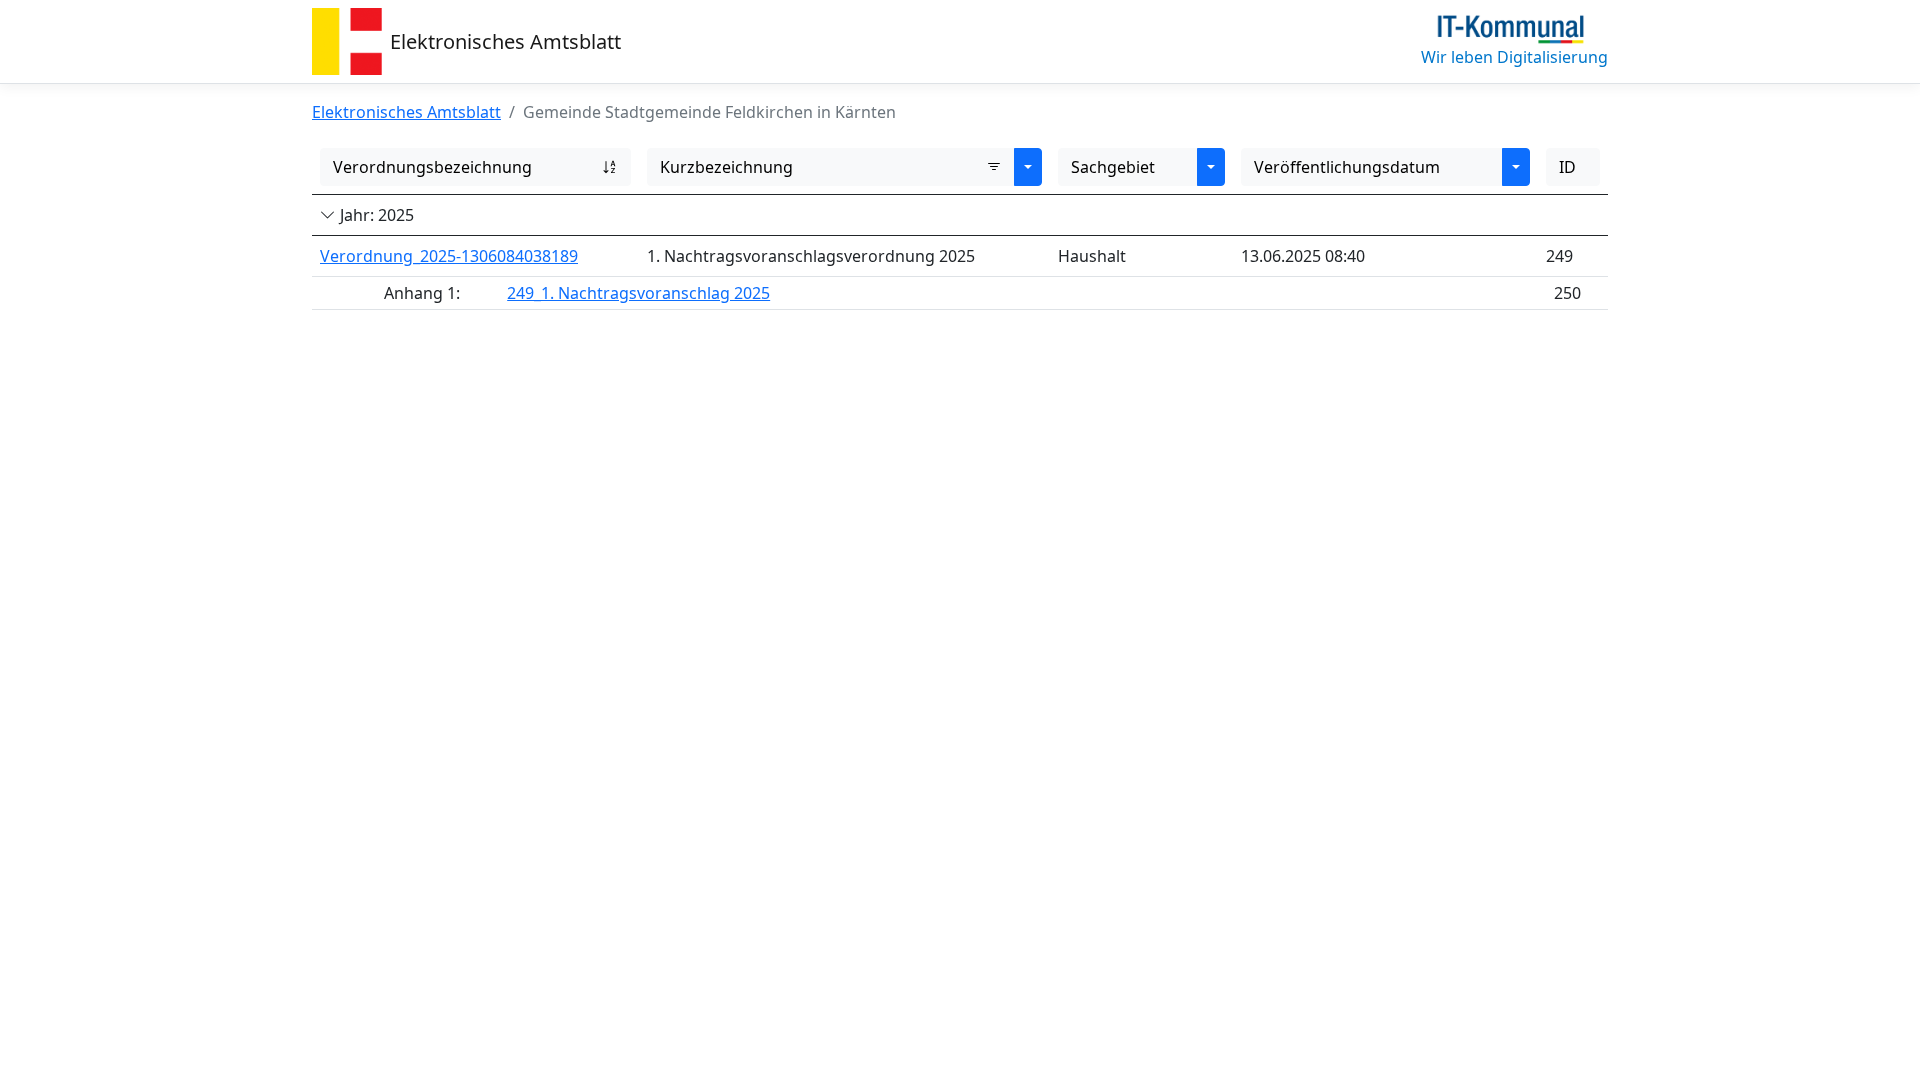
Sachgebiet (1113, 167)
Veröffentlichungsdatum (1347, 167)
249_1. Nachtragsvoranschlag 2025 (638, 293)
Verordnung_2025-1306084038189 (449, 256)
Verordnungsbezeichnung (432, 167)
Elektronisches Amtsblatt (505, 41)
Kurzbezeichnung (726, 167)
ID (1567, 167)
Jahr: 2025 (375, 215)
